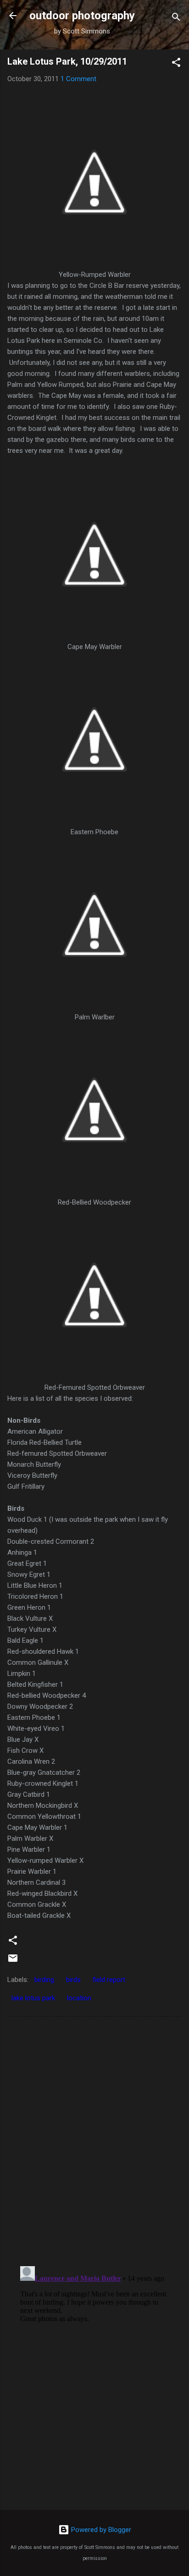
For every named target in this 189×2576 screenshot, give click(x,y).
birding (44, 1980)
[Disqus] (94, 2141)
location (79, 1998)
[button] (176, 64)
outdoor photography (82, 16)
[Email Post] (13, 1961)
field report (109, 1980)
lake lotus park (33, 1998)
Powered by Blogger (100, 2530)
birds (73, 1980)
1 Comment (78, 79)
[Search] (176, 19)
